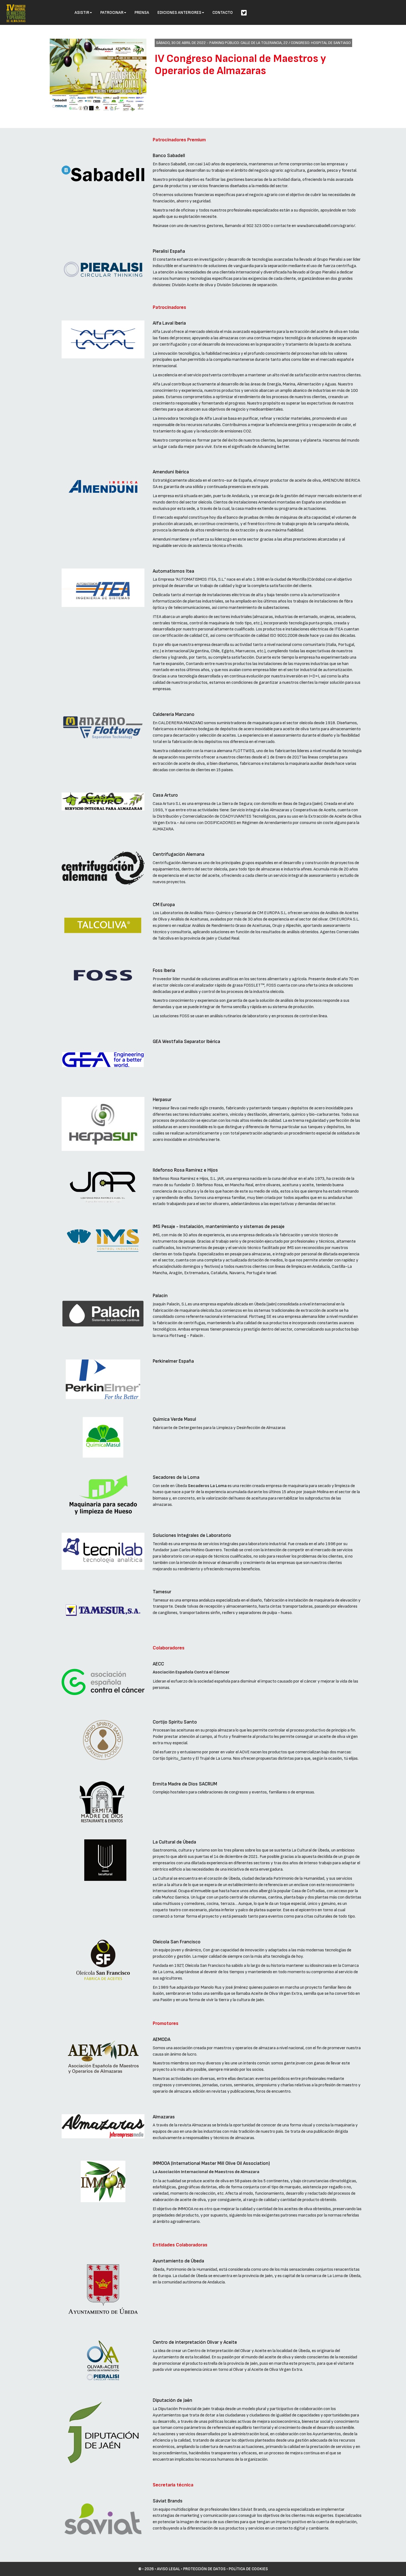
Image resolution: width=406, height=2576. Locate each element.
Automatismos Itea (173, 571)
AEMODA (162, 2039)
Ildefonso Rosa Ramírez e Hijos (185, 1170)
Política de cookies (248, 2569)
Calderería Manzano (174, 714)
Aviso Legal (168, 2569)
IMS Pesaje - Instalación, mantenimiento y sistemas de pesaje (219, 1226)
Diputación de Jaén (172, 2400)
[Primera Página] (16, 7)
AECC (158, 1664)
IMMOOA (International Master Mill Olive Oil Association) (211, 2163)
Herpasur (162, 1100)
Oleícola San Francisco (177, 1942)
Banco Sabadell (169, 156)
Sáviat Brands (168, 2501)
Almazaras (164, 2117)
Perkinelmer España (173, 1361)
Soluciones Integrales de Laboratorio (192, 1535)
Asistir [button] (82, 13)
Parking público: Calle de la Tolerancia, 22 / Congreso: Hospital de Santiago (280, 43)
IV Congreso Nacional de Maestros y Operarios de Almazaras (240, 65)
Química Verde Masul (174, 1419)
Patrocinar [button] (112, 13)
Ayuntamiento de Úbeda (178, 2261)
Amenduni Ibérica (171, 472)
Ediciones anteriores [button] (179, 13)
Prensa (142, 13)
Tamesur (162, 1592)
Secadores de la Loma (176, 1477)
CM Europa (164, 905)
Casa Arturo (165, 795)
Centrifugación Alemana (179, 854)
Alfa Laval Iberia (169, 323)
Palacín (160, 1296)
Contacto (223, 13)
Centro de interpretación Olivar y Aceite (195, 2342)
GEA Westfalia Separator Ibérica (186, 1041)
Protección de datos (204, 2569)
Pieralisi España (169, 251)
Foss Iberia (164, 970)
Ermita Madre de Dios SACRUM (185, 1784)
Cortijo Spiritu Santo (175, 1722)
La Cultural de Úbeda (174, 1842)
